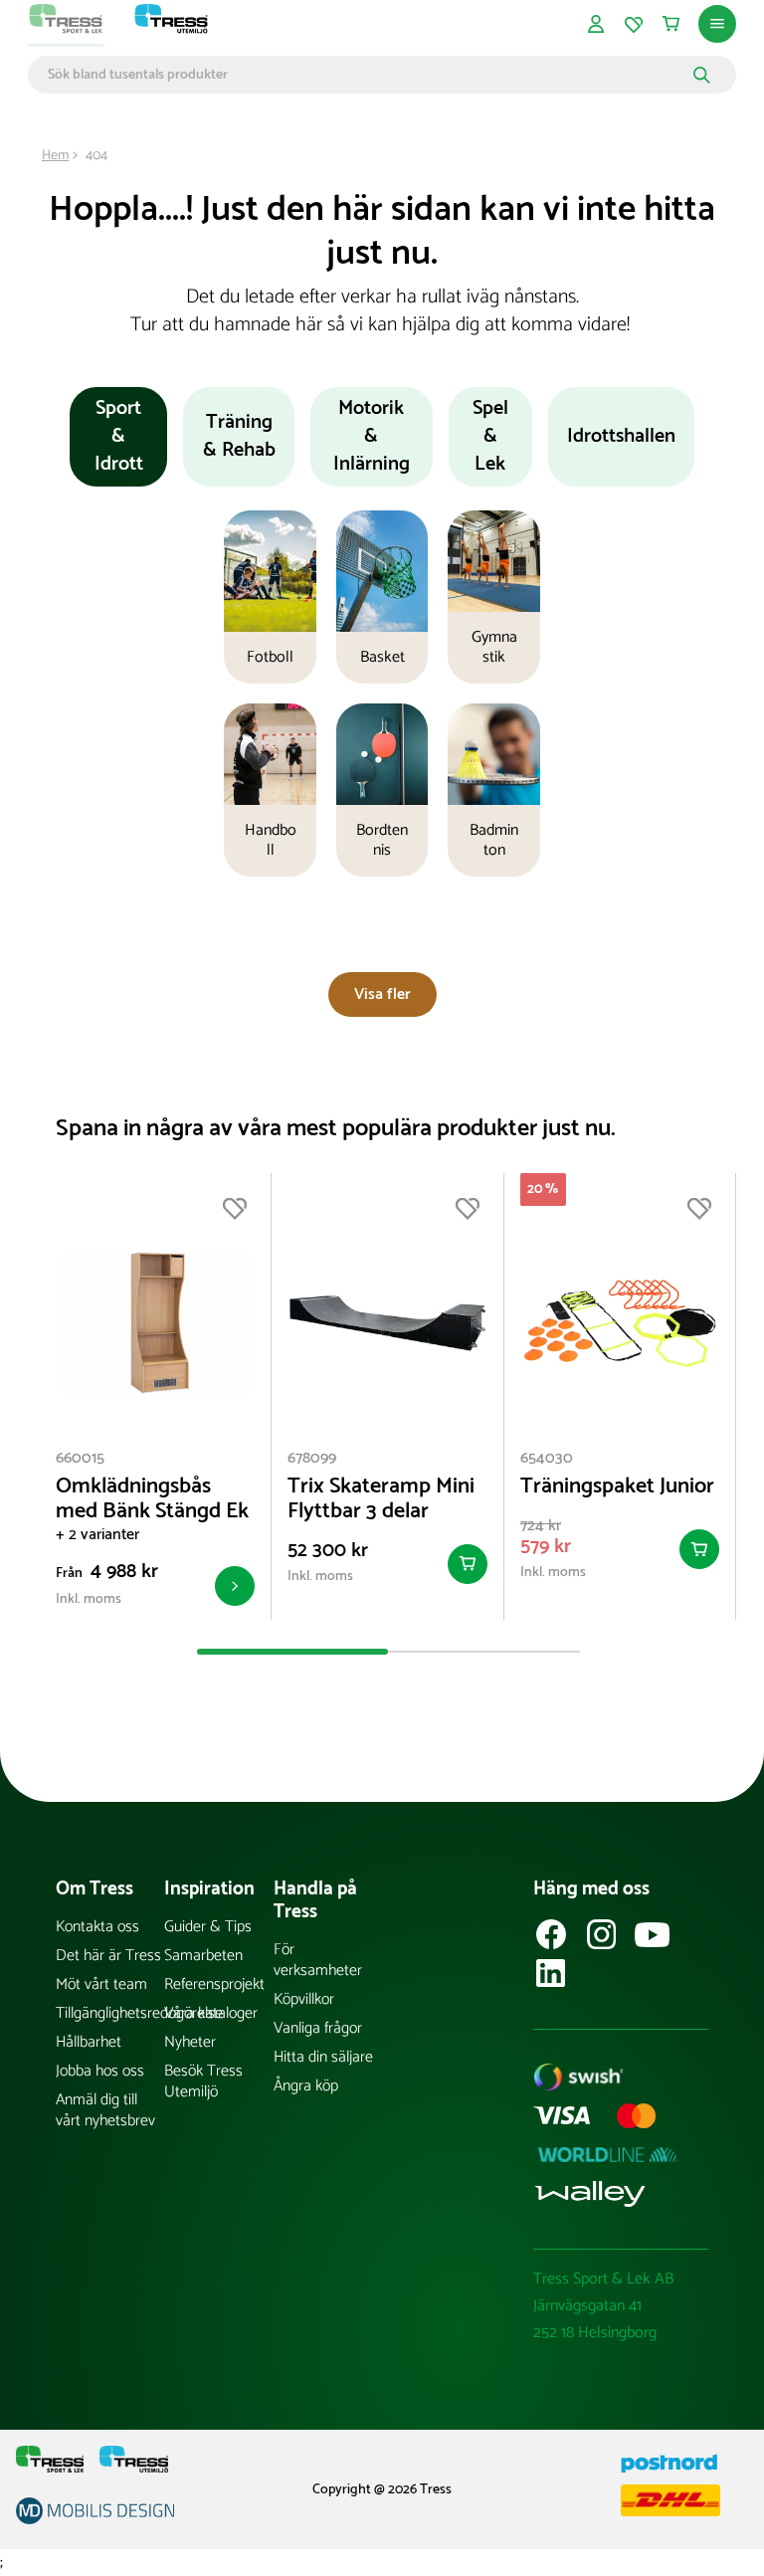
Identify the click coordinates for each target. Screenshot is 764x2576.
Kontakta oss (97, 1927)
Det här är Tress (108, 1956)
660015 (80, 1458)
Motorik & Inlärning (372, 436)
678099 (312, 1458)
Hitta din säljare (323, 2057)
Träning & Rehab (239, 436)
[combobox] (368, 75)
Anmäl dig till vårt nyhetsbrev (105, 2110)
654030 (547, 1458)
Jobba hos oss (100, 2071)
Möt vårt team (101, 1984)
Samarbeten (203, 1956)
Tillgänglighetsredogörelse (110, 2013)
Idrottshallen (621, 436)
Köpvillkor (304, 1999)
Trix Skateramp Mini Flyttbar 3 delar (381, 1499)
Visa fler (382, 994)
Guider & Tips (208, 1927)
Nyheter (190, 2042)
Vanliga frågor (318, 2028)
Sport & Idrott (119, 436)
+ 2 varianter (97, 1535)
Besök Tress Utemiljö (203, 2081)
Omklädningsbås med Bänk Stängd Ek (152, 1499)
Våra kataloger (211, 2013)
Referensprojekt (214, 1984)
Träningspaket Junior (617, 1487)
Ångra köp (306, 2086)
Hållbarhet (89, 2042)
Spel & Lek (490, 436)
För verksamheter (318, 1960)
